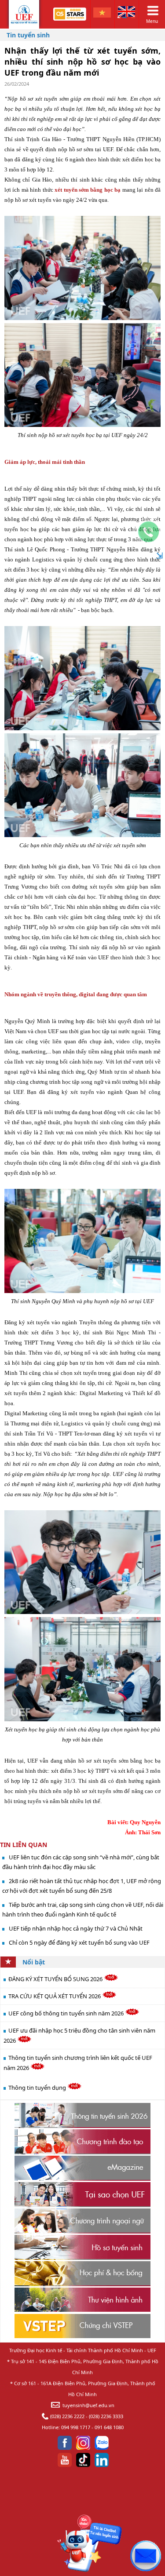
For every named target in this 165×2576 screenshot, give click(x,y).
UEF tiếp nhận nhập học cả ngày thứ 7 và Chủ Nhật (76, 1928)
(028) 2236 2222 (67, 2416)
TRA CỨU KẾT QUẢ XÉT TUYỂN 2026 (55, 1996)
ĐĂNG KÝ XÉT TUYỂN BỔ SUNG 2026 (56, 1979)
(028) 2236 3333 (106, 2416)
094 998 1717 (76, 2427)
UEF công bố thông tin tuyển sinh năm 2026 (67, 2013)
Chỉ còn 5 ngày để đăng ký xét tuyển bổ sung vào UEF (79, 1942)
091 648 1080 (109, 2427)
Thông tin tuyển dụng (38, 2088)
